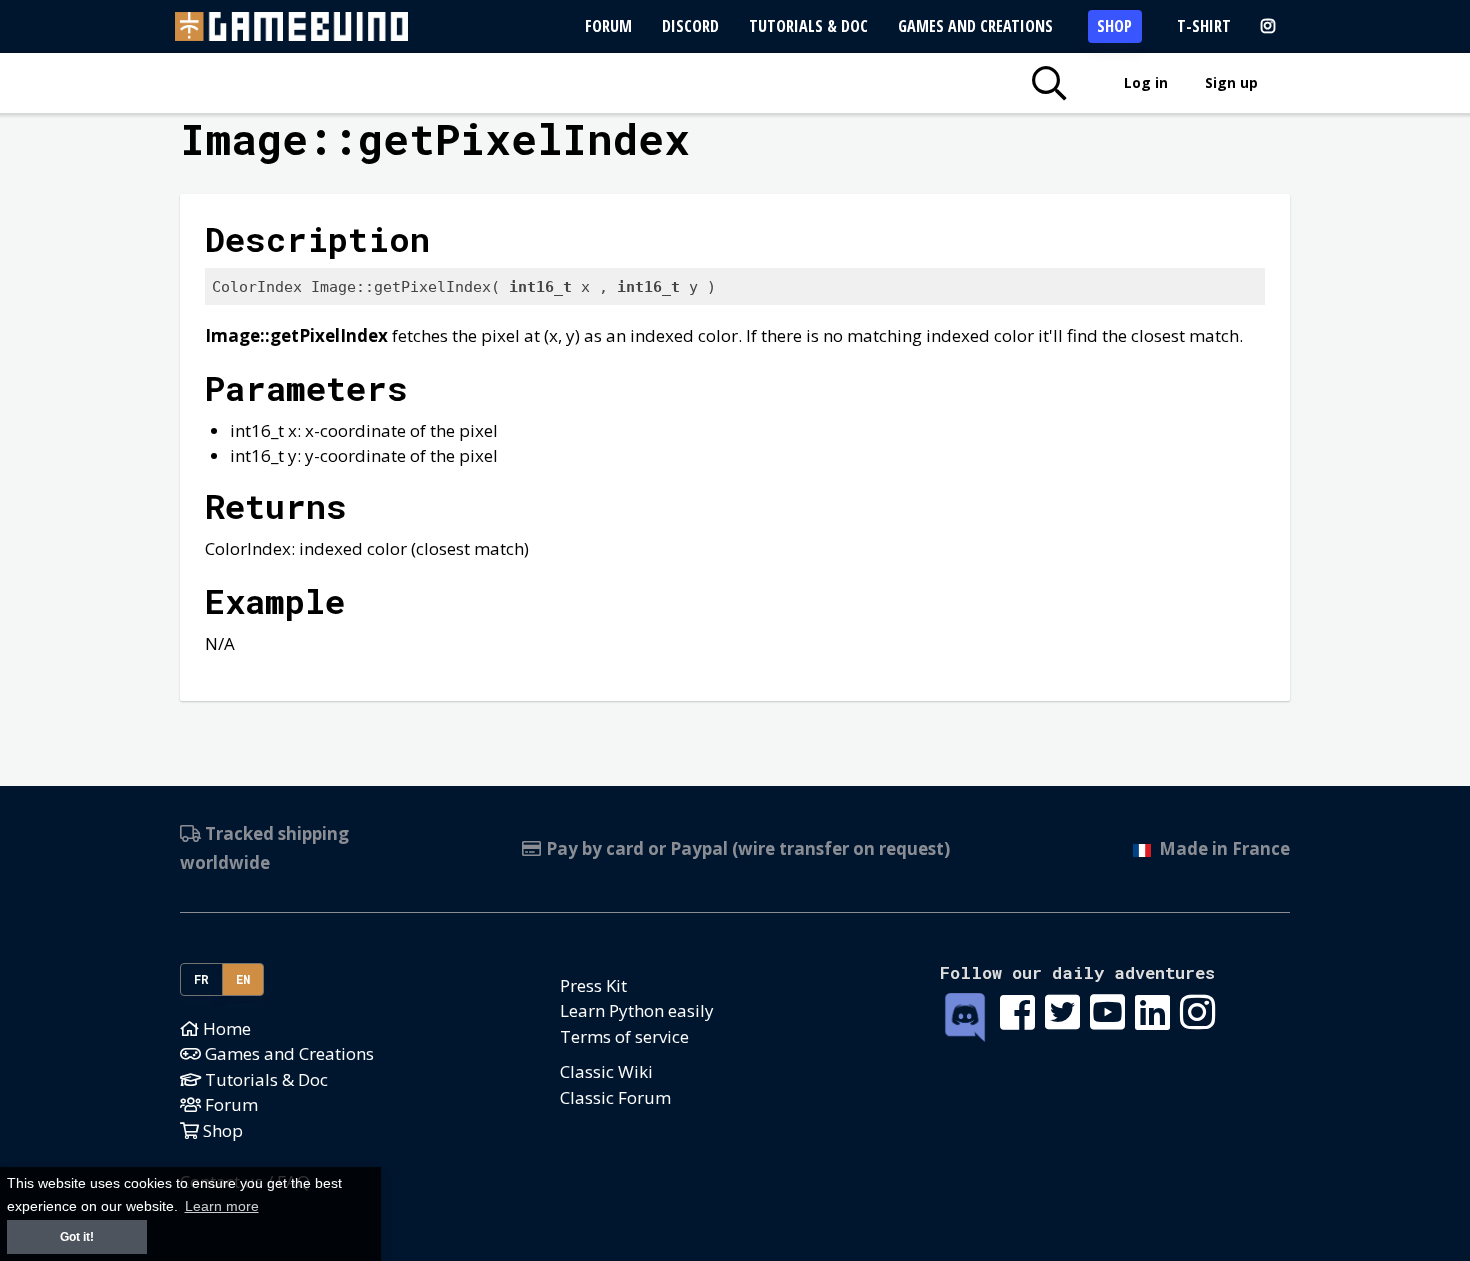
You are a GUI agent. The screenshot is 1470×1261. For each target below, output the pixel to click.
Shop (1114, 26)
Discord (690, 26)
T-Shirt (1204, 26)
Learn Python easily (637, 1010)
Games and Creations (975, 26)
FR (202, 979)
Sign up (1231, 82)
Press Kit (593, 985)
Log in (1146, 82)
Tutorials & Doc (808, 26)
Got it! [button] (77, 1237)
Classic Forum (615, 1097)
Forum (608, 26)
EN (243, 979)
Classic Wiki (606, 1071)
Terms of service (624, 1036)
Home (225, 1028)
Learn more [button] (222, 1206)
